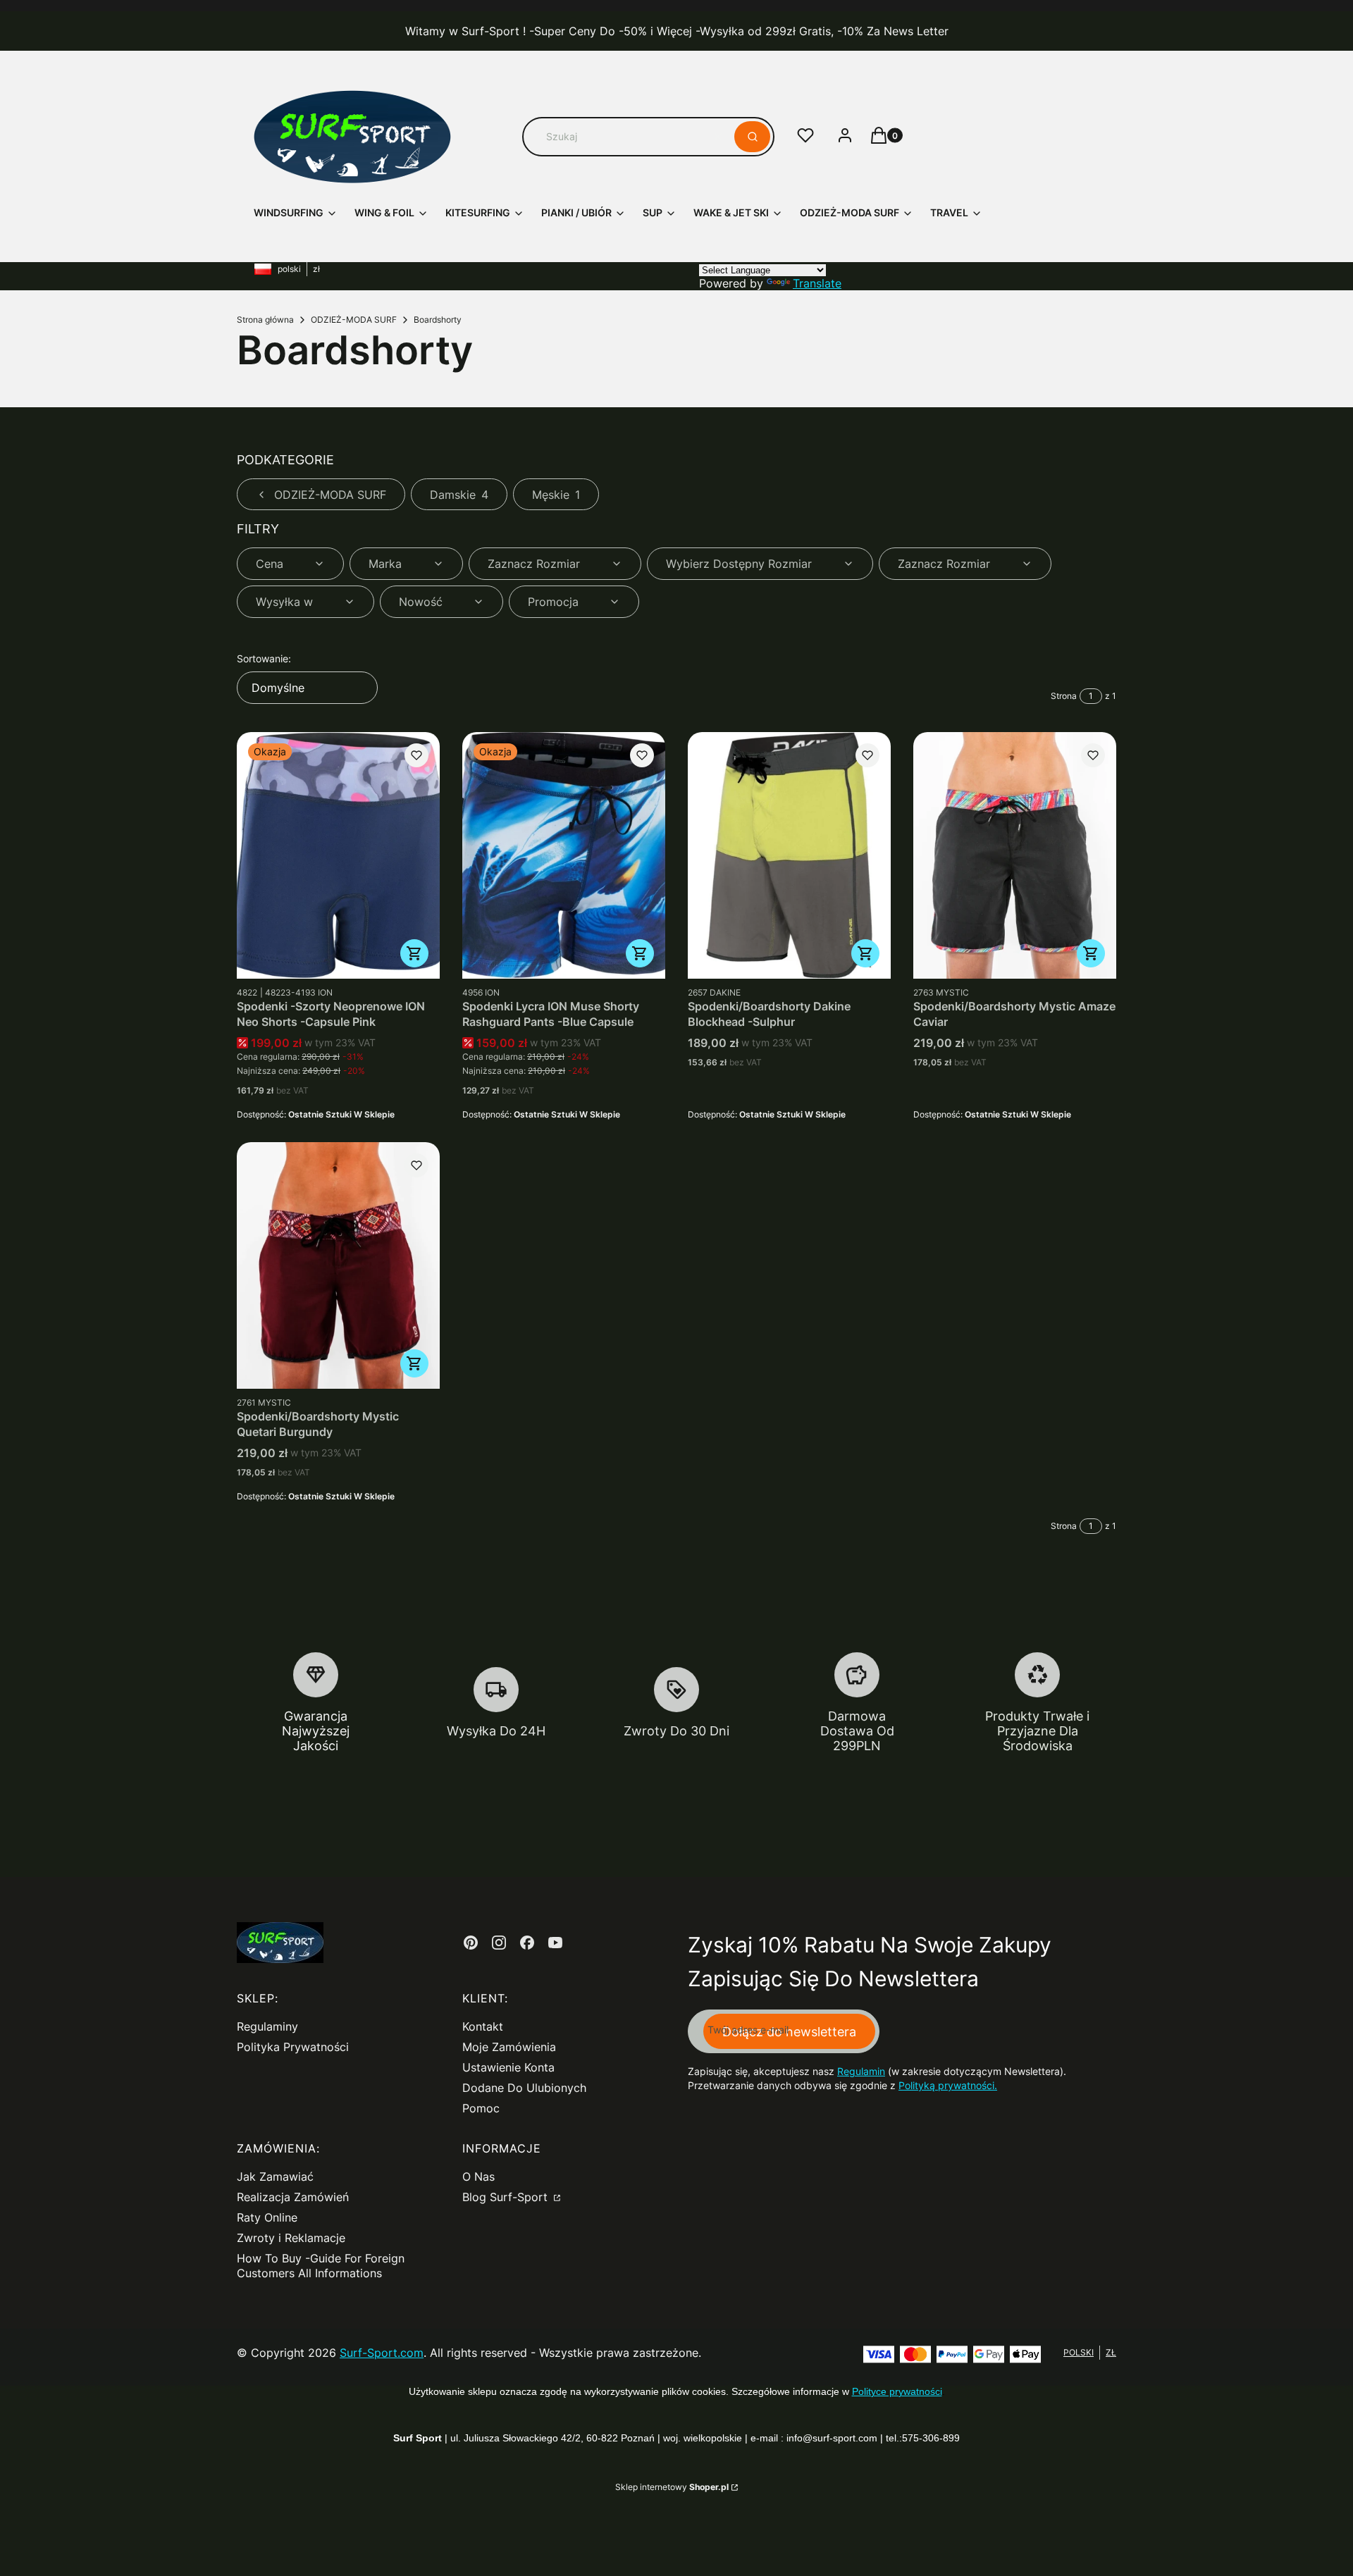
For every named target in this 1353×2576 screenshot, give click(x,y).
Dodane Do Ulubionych (524, 2088)
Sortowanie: (264, 658)
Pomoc (481, 2108)
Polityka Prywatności (293, 2047)
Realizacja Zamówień (293, 2197)
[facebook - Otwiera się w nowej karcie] (527, 1943)
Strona (1064, 696)
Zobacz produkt (414, 953)
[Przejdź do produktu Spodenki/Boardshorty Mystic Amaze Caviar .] (1015, 855)
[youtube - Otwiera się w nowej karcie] (555, 1943)
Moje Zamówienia (509, 2047)
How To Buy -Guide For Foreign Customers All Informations (321, 2266)
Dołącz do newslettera (789, 2032)
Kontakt (483, 2026)
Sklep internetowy (672, 2487)
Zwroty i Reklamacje (291, 2238)
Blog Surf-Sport (507, 2197)
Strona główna (265, 320)
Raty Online (267, 2217)
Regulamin (861, 2071)
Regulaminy (267, 2026)
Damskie (459, 495)
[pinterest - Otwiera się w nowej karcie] (471, 1943)
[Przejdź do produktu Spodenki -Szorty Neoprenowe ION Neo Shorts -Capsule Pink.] (338, 855)
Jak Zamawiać (275, 2176)
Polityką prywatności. (948, 2085)
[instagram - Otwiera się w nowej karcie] (499, 1943)
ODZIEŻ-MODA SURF (354, 320)
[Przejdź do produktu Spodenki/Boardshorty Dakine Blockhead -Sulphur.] (789, 855)
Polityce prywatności (897, 2391)
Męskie (556, 495)
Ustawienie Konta (508, 2067)
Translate (817, 283)
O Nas (478, 2176)
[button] (752, 137)
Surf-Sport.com (382, 2353)
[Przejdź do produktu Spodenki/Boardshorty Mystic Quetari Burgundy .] (338, 1265)
